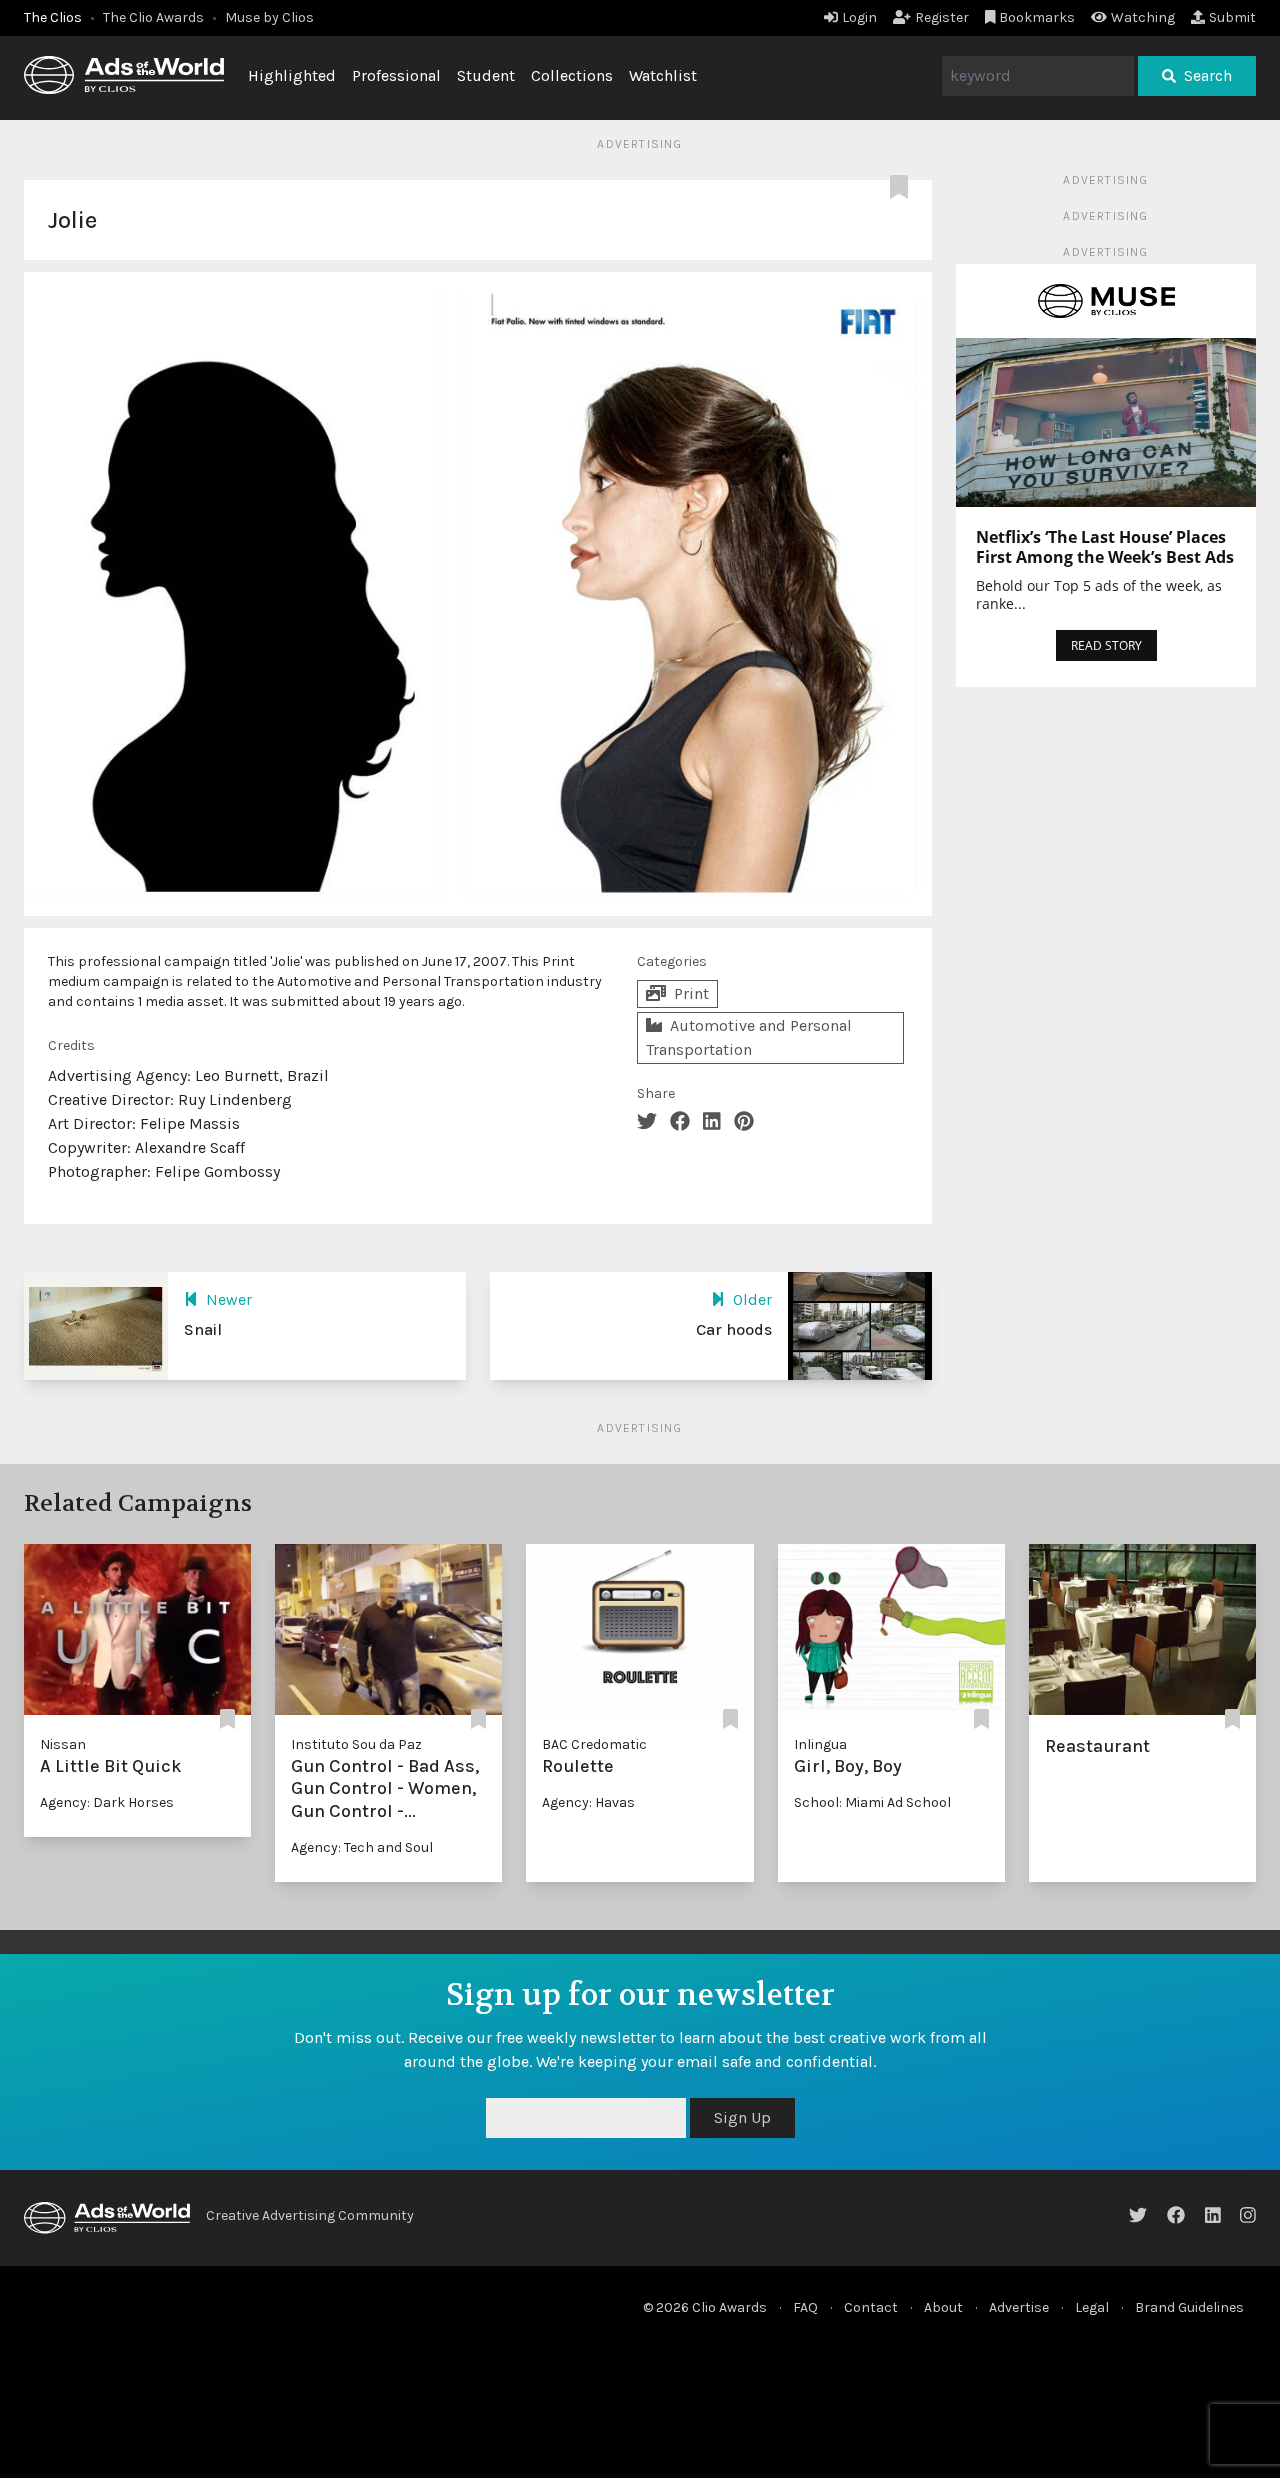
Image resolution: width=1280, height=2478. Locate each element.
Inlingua (820, 1744)
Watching (1143, 17)
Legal (1092, 2307)
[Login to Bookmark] (903, 188)
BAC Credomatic (594, 1744)
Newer (229, 1299)
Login (859, 17)
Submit (1232, 17)
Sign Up (742, 2117)
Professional (396, 75)
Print (691, 993)
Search (1208, 75)
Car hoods (734, 1329)
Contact (871, 2307)
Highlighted (292, 75)
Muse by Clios (269, 17)
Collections (572, 75)
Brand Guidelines (1189, 2307)
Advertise (1019, 2307)
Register (942, 17)
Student (486, 75)
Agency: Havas (588, 1802)
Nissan (63, 1744)
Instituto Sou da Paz (356, 1744)
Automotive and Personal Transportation (749, 1037)
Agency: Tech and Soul (362, 1847)
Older (752, 1299)
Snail (203, 1329)
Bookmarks (1037, 17)
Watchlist (663, 75)
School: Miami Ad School (872, 1802)
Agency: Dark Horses (107, 1802)
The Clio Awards (153, 17)
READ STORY (1106, 645)
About (943, 2307)
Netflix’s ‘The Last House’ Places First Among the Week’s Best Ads (1105, 547)
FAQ (805, 2307)
